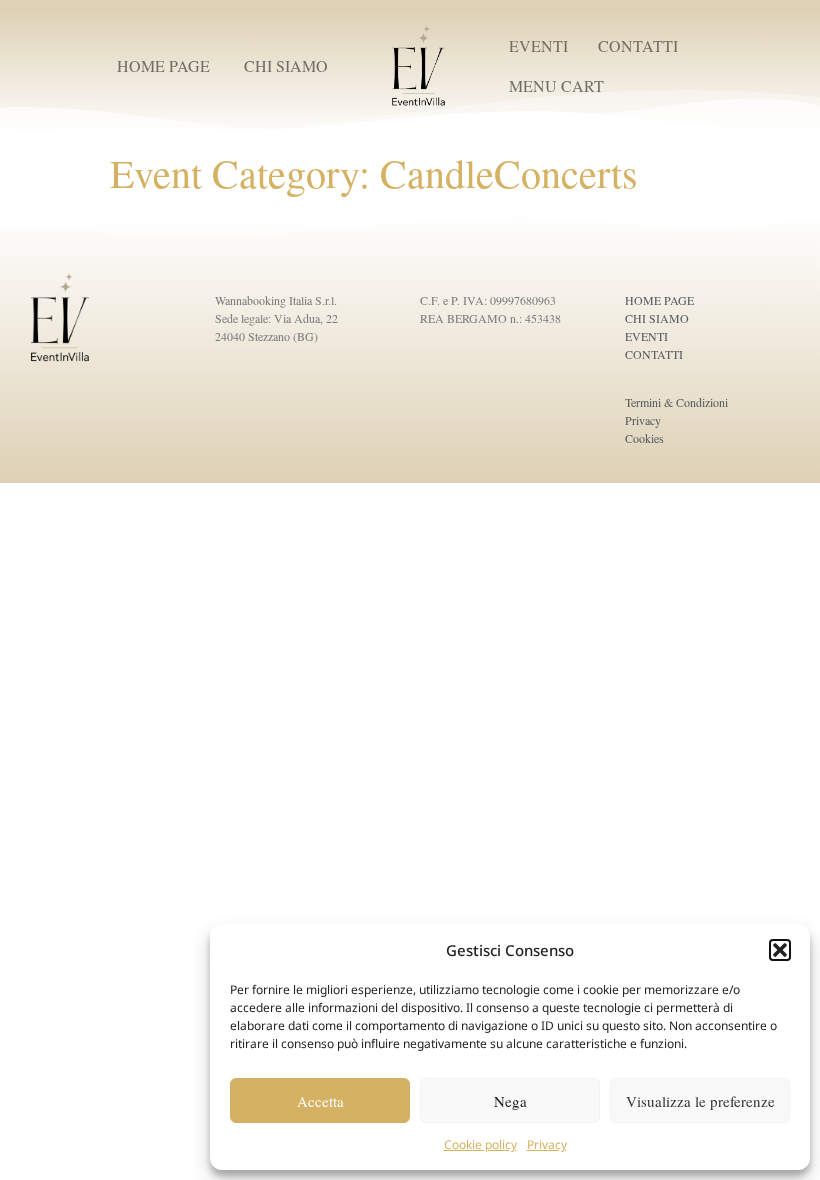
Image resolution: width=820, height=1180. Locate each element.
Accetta (320, 1101)
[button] (780, 950)
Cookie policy (480, 1144)
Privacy (547, 1144)
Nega (510, 1101)
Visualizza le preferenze (700, 1101)
